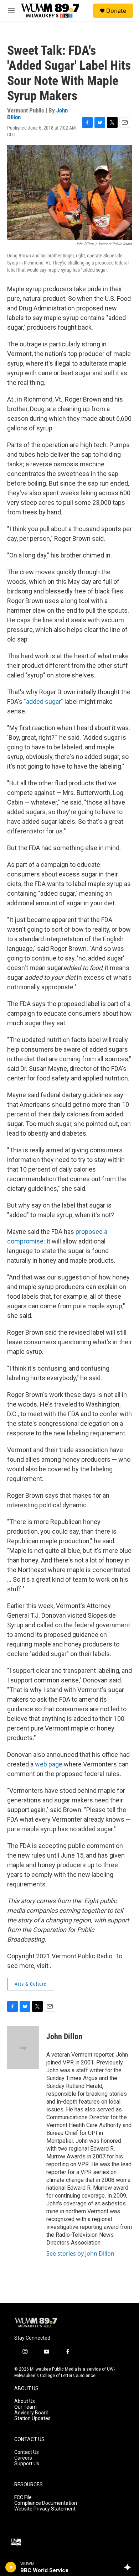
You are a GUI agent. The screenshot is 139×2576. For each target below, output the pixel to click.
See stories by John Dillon (80, 2253)
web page (49, 1764)
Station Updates (32, 2418)
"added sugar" (43, 701)
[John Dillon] (23, 2047)
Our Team (25, 2407)
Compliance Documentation (46, 2503)
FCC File (23, 2498)
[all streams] (130, 2567)
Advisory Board (31, 2413)
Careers (23, 2458)
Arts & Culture (31, 1984)
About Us (25, 2401)
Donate (116, 11)
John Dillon (64, 2036)
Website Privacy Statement (45, 2509)
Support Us (27, 2464)
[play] (11, 2567)
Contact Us (27, 2452)
